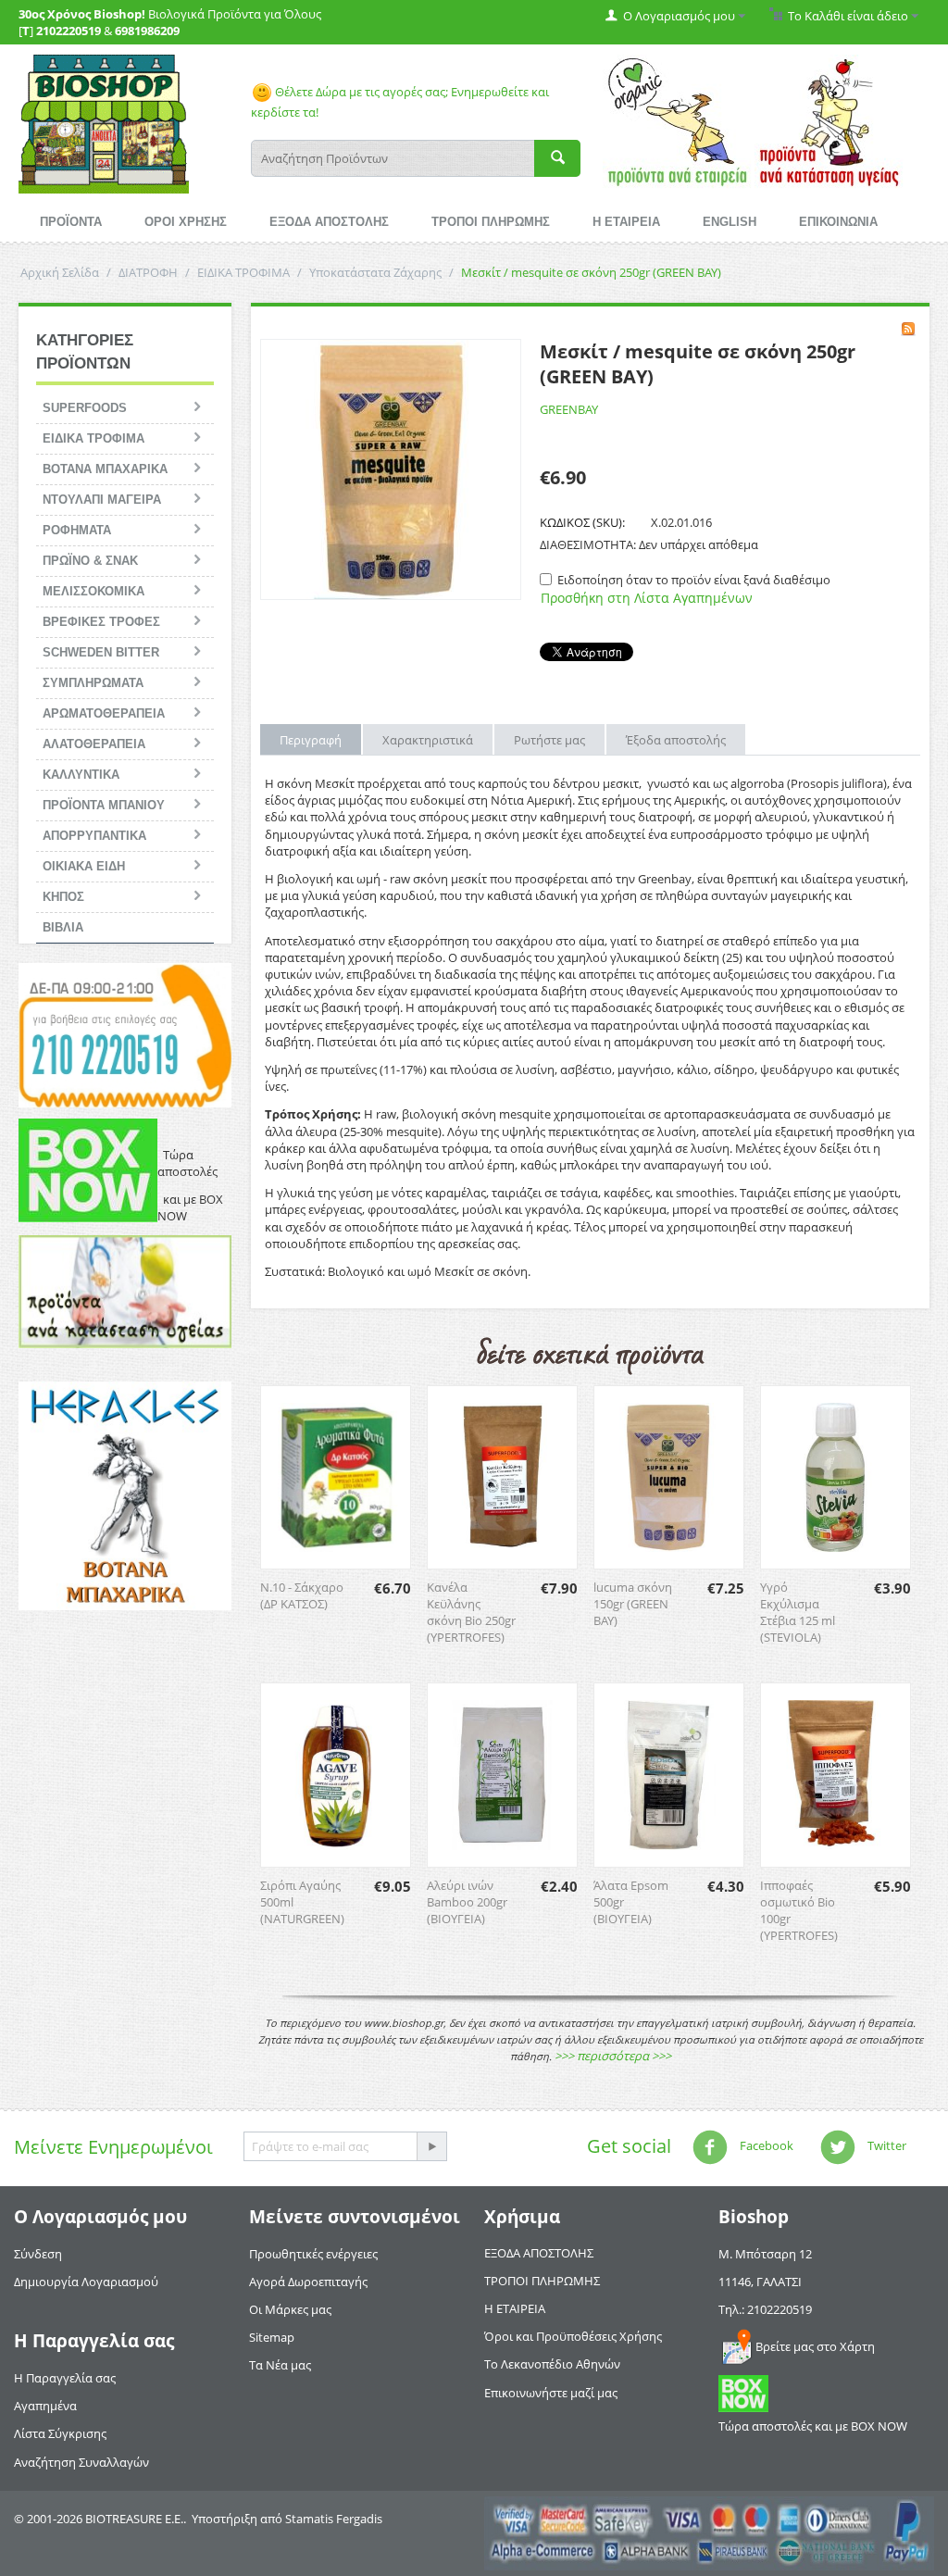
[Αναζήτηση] (557, 158)
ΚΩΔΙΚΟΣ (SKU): (582, 522)
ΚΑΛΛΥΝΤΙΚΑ (81, 775)
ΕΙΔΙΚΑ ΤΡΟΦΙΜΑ (243, 272)
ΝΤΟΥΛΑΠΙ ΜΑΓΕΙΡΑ (102, 500)
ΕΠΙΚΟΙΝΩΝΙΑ (838, 222)
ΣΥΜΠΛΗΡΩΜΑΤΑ (93, 683)
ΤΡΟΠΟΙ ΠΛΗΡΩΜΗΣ (491, 222)
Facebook (765, 2145)
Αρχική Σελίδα (60, 272)
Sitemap (272, 2337)
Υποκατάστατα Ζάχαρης (375, 272)
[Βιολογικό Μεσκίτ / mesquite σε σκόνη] (391, 469)
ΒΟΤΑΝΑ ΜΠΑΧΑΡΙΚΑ (105, 469)
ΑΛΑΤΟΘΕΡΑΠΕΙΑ (94, 744)
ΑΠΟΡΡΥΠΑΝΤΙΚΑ (94, 836)
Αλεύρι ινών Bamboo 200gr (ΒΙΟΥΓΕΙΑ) (467, 1902)
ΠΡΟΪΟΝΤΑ (71, 222)
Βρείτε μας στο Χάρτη (815, 2346)
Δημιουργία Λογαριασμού (86, 2282)
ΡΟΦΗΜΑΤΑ (77, 530)
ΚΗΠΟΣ (63, 897)
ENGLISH (730, 222)
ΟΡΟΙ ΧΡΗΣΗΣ (186, 222)
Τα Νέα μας (280, 2365)
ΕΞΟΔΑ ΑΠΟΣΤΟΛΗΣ (329, 222)
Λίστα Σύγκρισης (60, 2433)
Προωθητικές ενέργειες (313, 2254)
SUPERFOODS (85, 408)
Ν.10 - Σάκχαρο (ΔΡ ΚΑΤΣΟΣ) (302, 1595)
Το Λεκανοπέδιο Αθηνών (552, 2364)
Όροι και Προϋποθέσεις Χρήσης (573, 2336)
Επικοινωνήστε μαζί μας (551, 2393)
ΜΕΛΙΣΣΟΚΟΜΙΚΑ (94, 591)
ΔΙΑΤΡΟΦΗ (148, 272)
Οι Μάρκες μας (290, 2309)
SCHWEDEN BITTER (101, 652)
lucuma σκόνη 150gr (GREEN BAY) (633, 1604)
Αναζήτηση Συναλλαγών (81, 2462)
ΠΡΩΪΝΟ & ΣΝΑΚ (90, 561)
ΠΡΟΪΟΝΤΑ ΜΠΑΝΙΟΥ (104, 805)
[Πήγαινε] (431, 2146)
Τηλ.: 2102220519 (765, 2309)
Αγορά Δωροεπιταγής (308, 2282)
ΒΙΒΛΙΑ (63, 927)
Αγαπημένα (45, 2406)
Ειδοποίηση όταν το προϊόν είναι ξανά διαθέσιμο (694, 580)
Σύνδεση (38, 2254)
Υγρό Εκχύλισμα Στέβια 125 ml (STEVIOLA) (798, 1612)
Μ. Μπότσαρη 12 (765, 2254)
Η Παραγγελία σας (65, 2378)
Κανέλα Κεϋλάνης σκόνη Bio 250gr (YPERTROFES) (471, 1612)
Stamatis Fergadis (334, 2519)
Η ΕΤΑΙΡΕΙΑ (626, 222)
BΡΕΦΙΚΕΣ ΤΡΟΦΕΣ (101, 622)
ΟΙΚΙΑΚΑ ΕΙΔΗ (84, 866)
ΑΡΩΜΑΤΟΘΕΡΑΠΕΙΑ (104, 713)
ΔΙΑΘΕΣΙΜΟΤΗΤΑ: (588, 544)
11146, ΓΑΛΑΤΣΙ (760, 2282)
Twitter (886, 2145)
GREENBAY (569, 409)
